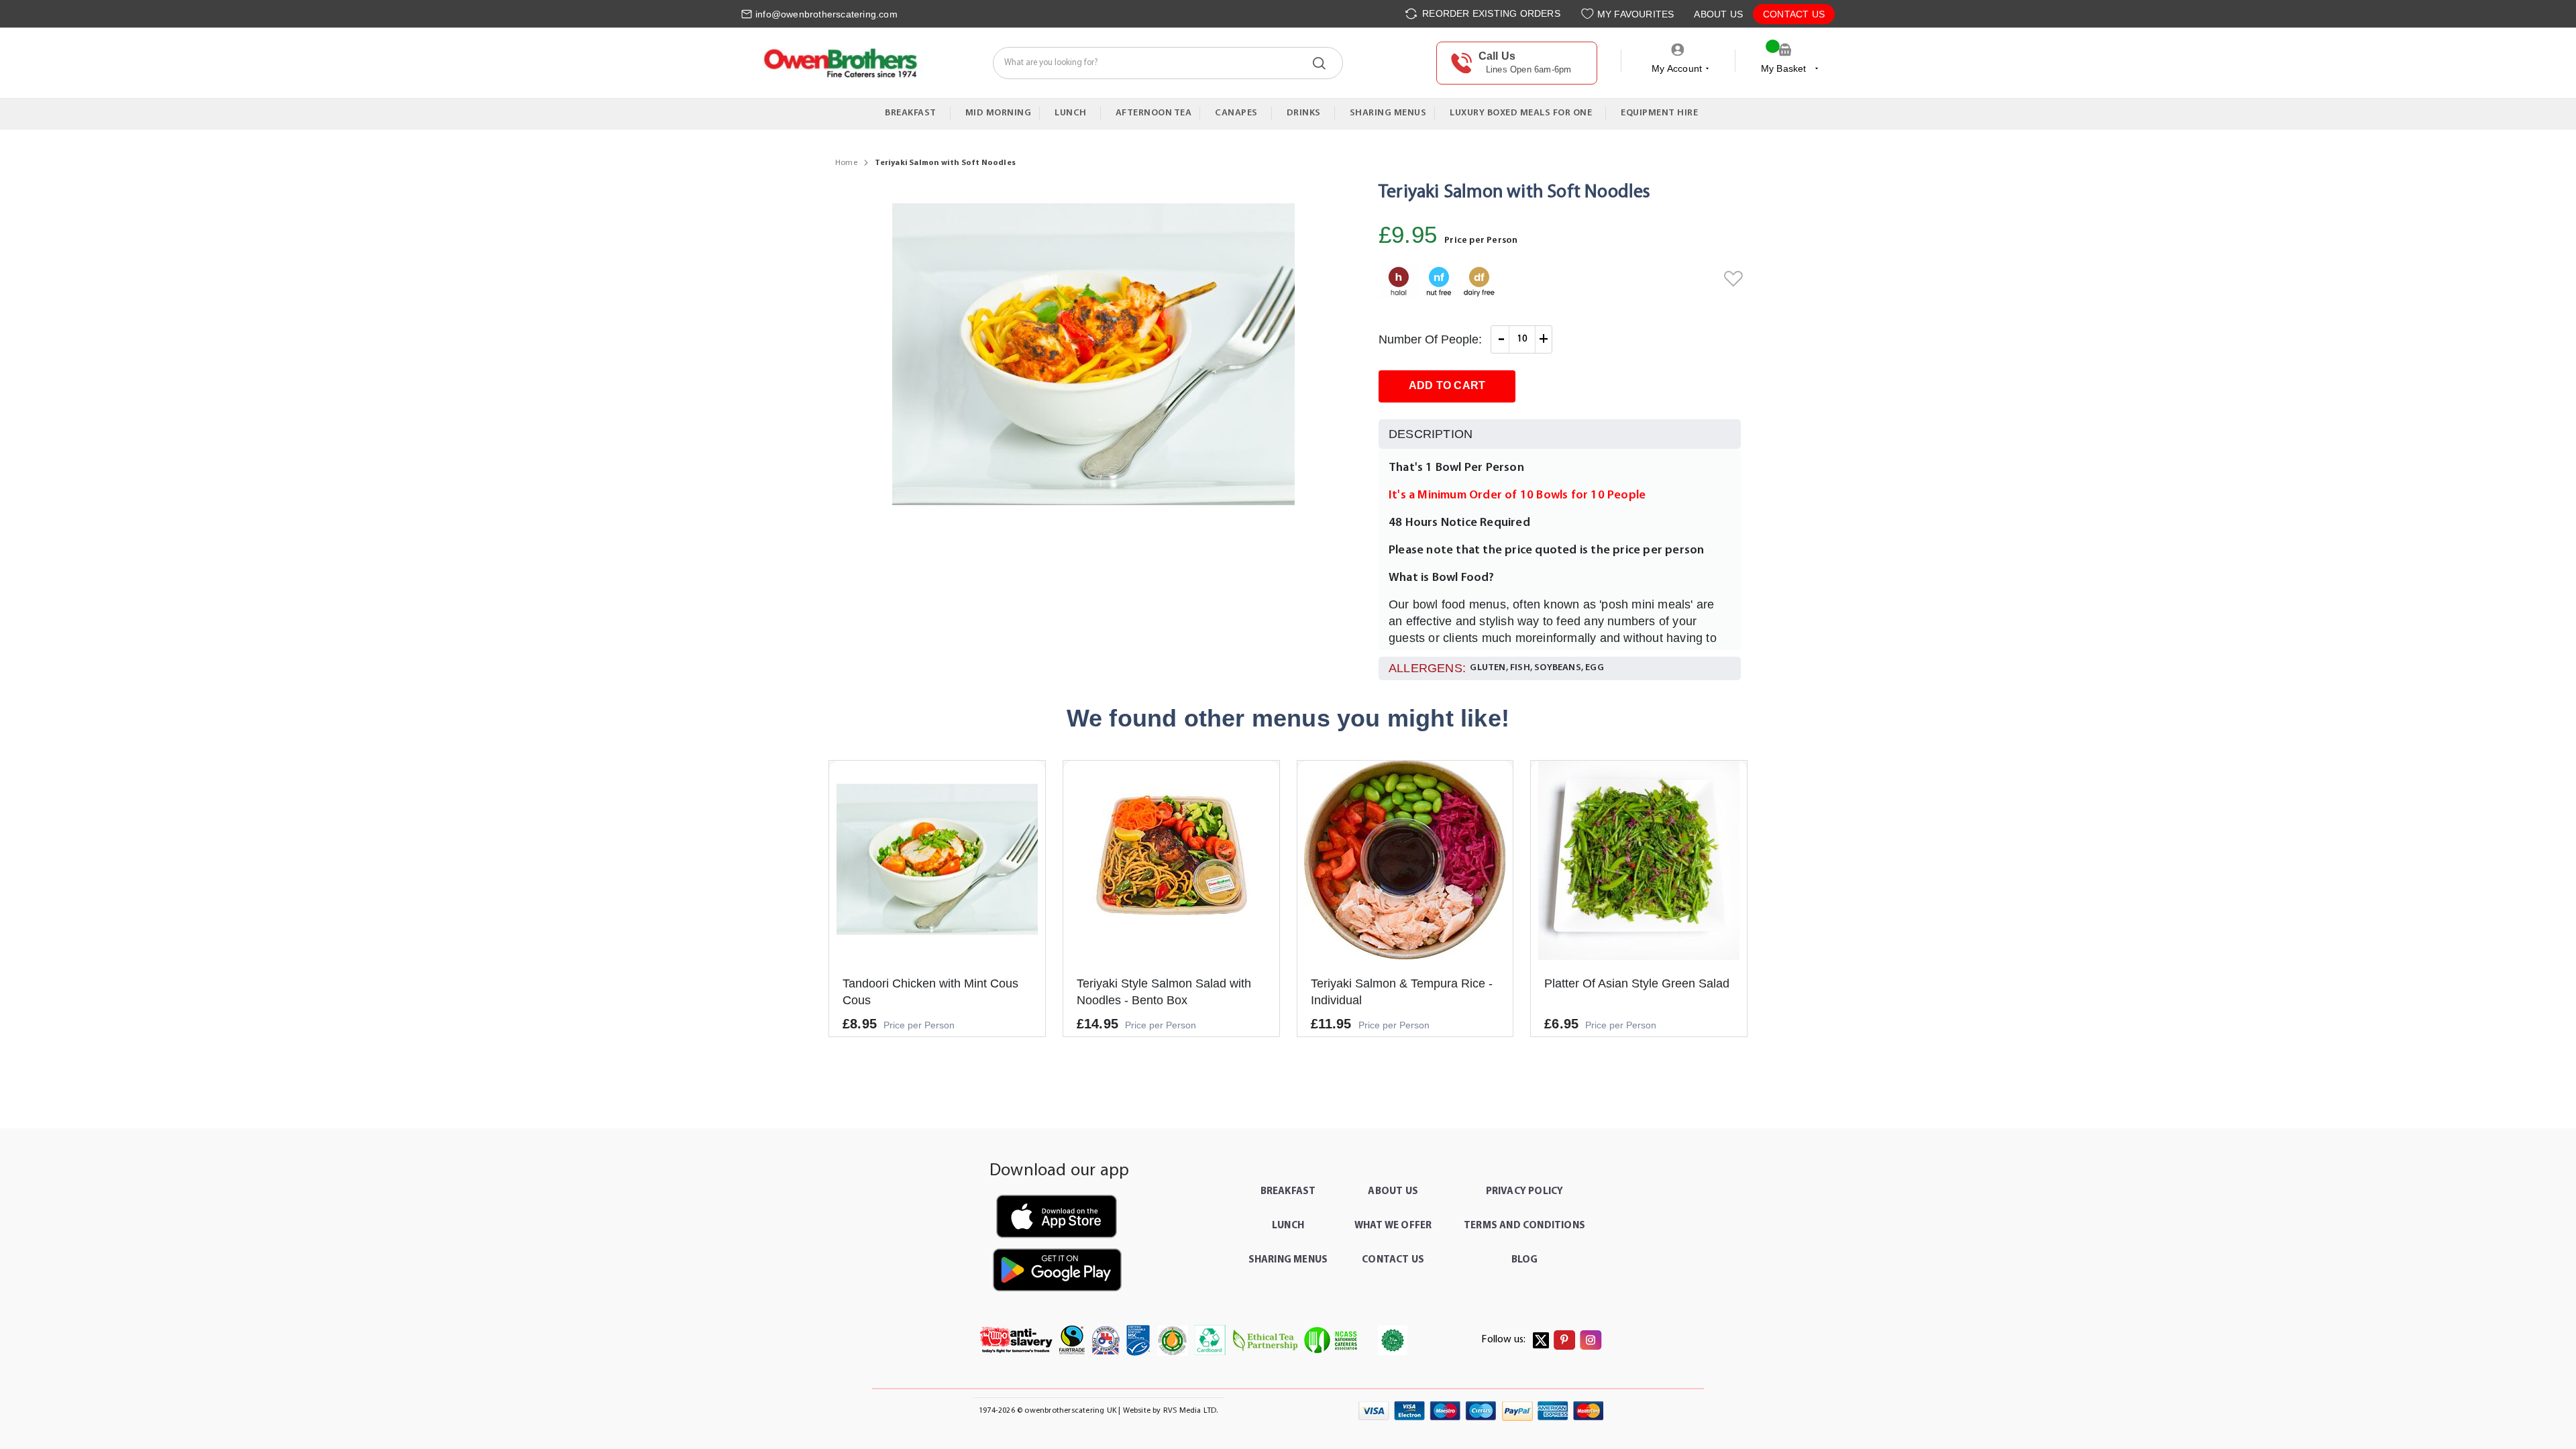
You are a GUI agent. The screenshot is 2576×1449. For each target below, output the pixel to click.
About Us (1718, 14)
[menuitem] (914, 113)
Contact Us (1794, 14)
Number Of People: (1430, 339)
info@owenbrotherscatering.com (826, 14)
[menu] (1288, 114)
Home (846, 163)
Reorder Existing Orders (1490, 13)
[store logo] (840, 63)
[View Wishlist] (1589, 14)
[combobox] (1168, 63)
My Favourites (1636, 14)
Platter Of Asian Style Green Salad (1637, 983)
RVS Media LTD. (1191, 1411)
